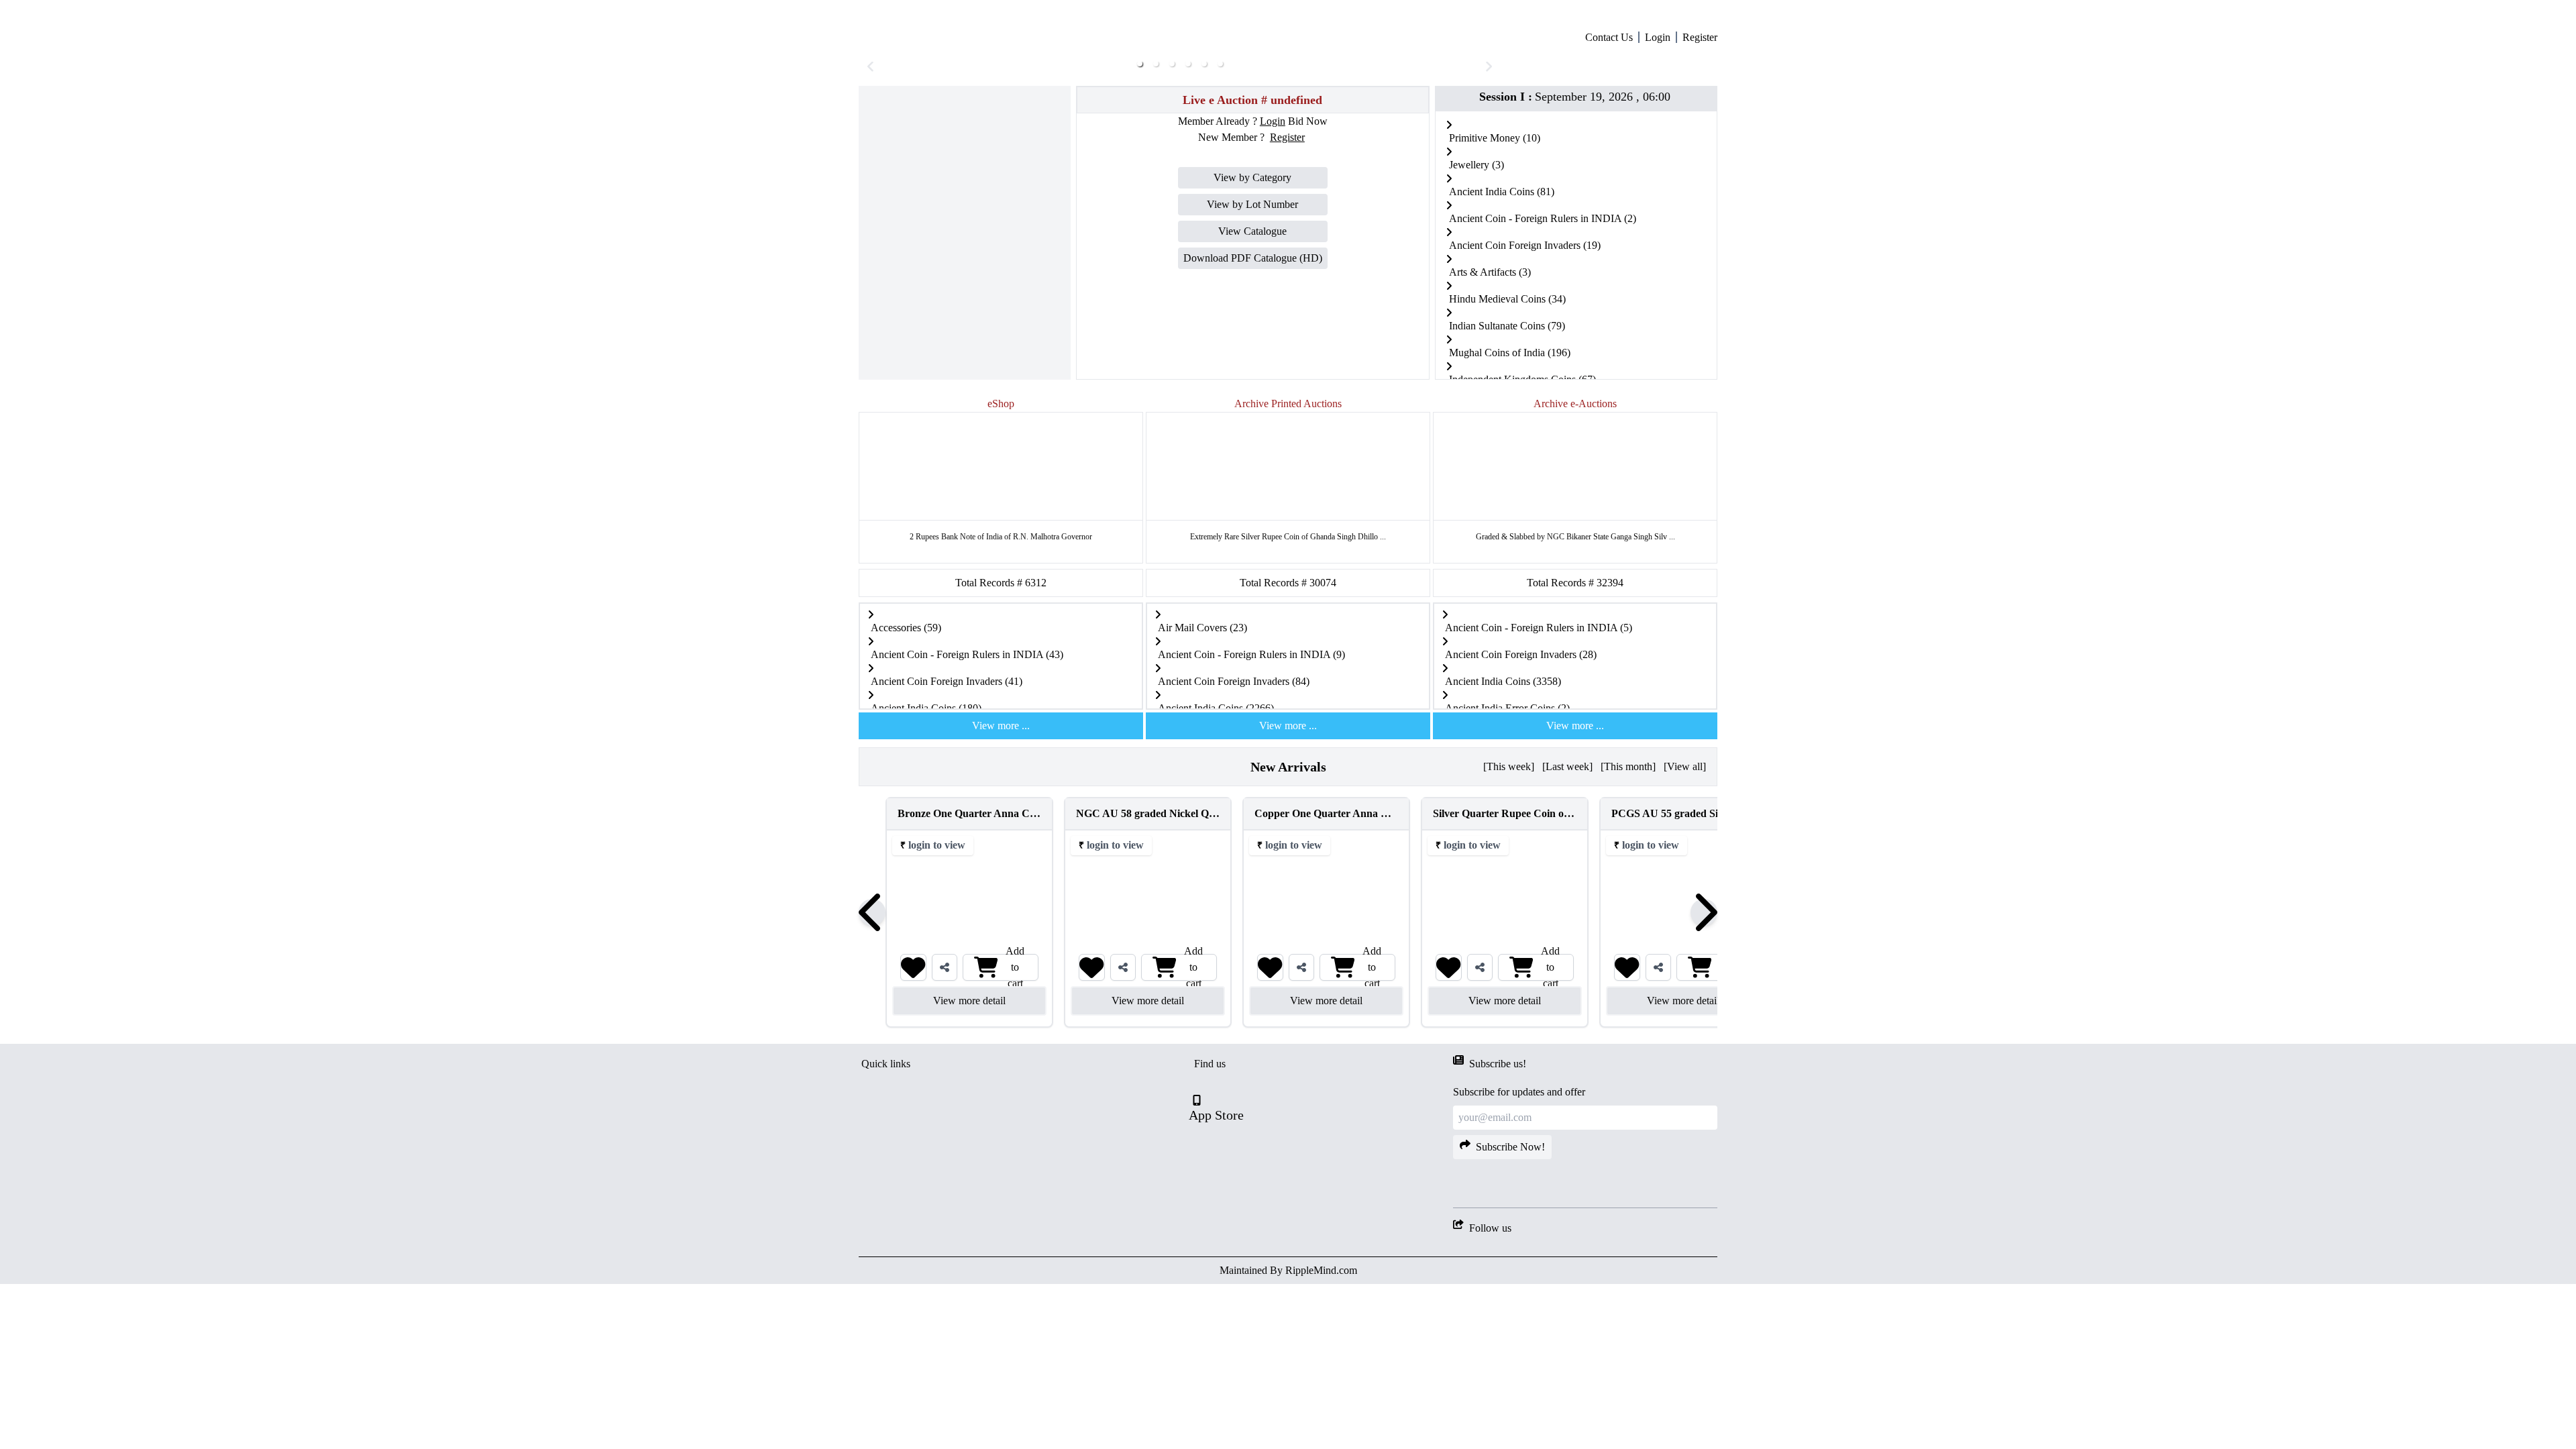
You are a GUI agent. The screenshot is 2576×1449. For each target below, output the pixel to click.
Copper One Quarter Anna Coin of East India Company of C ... (1373, 1031)
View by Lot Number (1252, 422)
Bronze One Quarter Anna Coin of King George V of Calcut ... (1013, 1031)
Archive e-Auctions (1575, 621)
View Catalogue (1252, 448)
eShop (1001, 621)
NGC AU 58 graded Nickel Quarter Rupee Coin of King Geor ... (1195, 1031)
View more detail (943, 1218)
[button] (1140, 281)
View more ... (1001, 943)
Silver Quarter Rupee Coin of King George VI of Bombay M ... (1549, 1031)
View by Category (1252, 395)
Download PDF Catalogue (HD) (1253, 475)
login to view (910, 1062)
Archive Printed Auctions (1288, 621)
